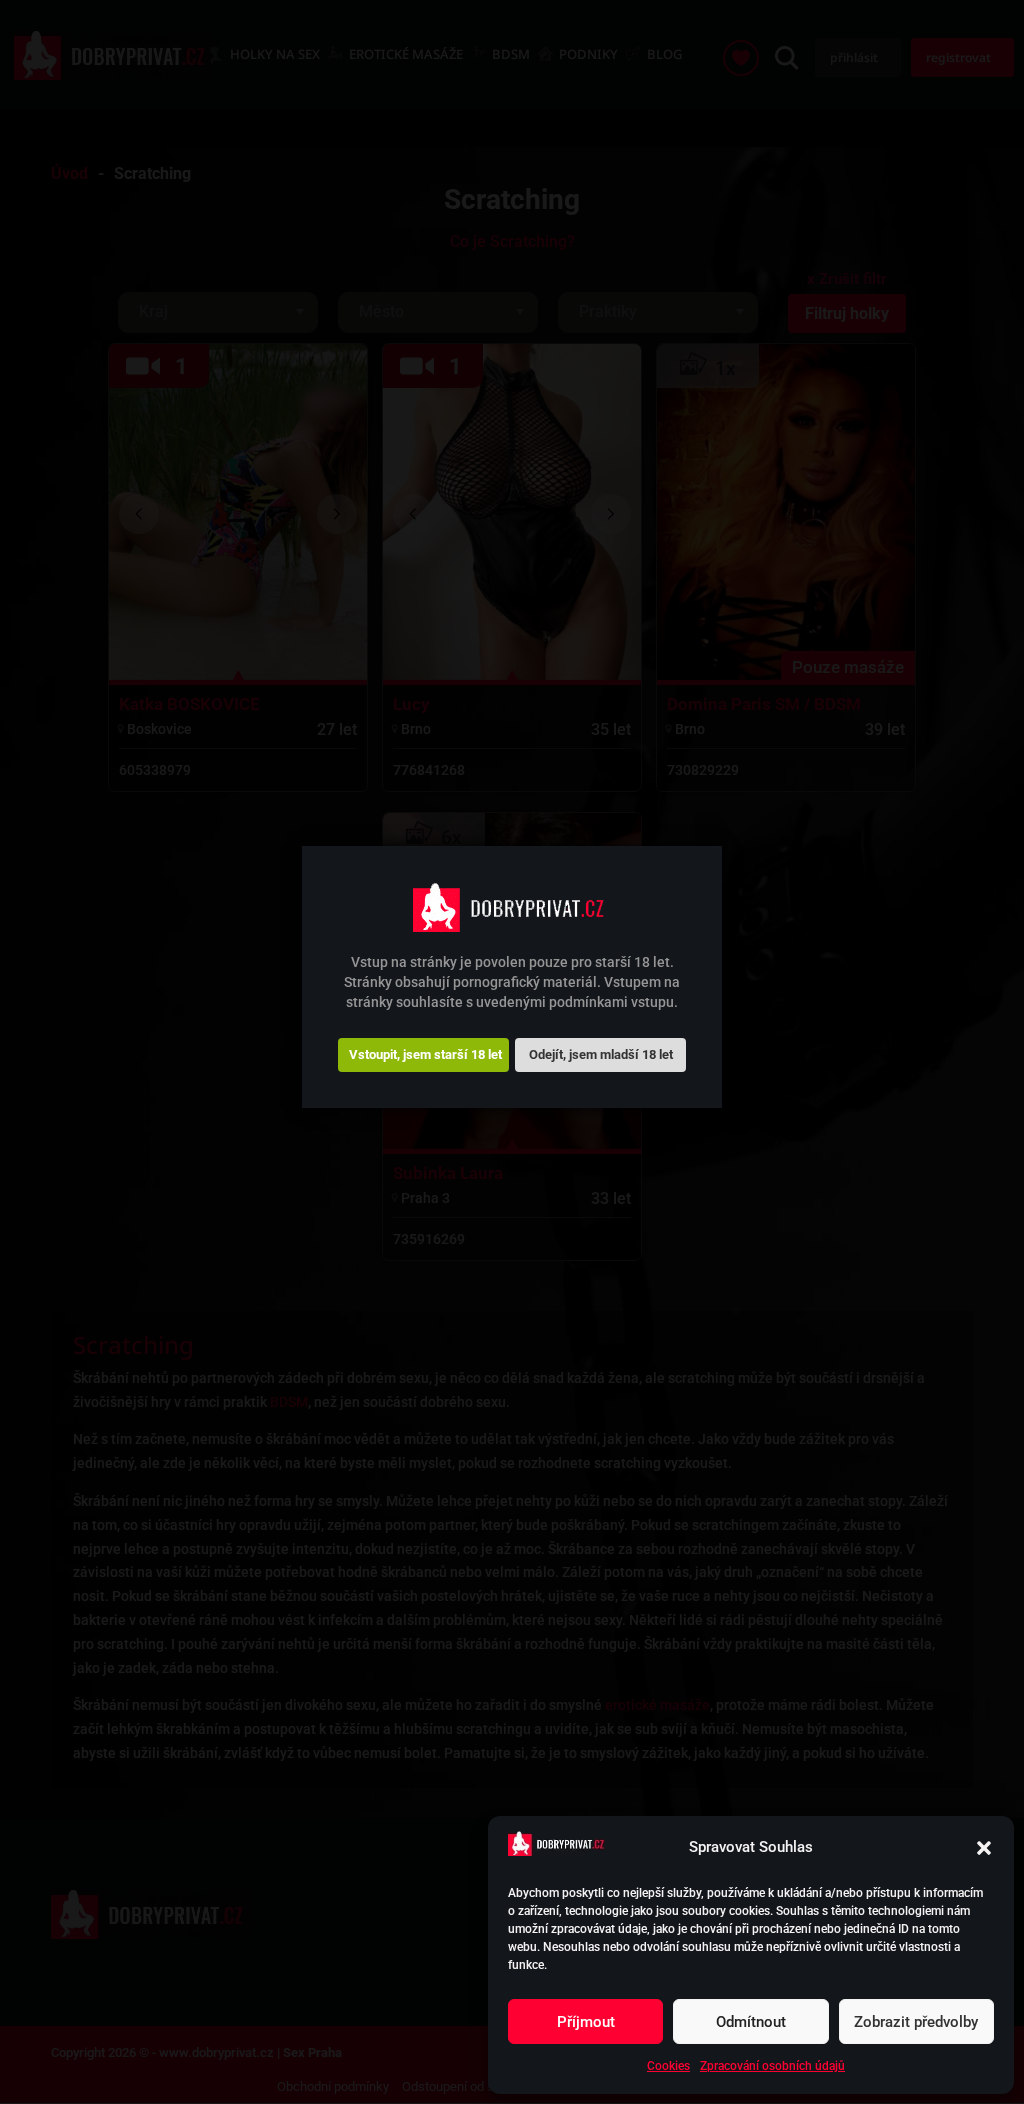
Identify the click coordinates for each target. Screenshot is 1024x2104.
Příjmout (586, 2022)
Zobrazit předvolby (916, 2022)
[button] (984, 1848)
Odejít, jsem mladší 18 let (601, 1054)
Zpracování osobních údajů (772, 2066)
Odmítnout (751, 2022)
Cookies (668, 2066)
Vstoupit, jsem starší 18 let (425, 1054)
